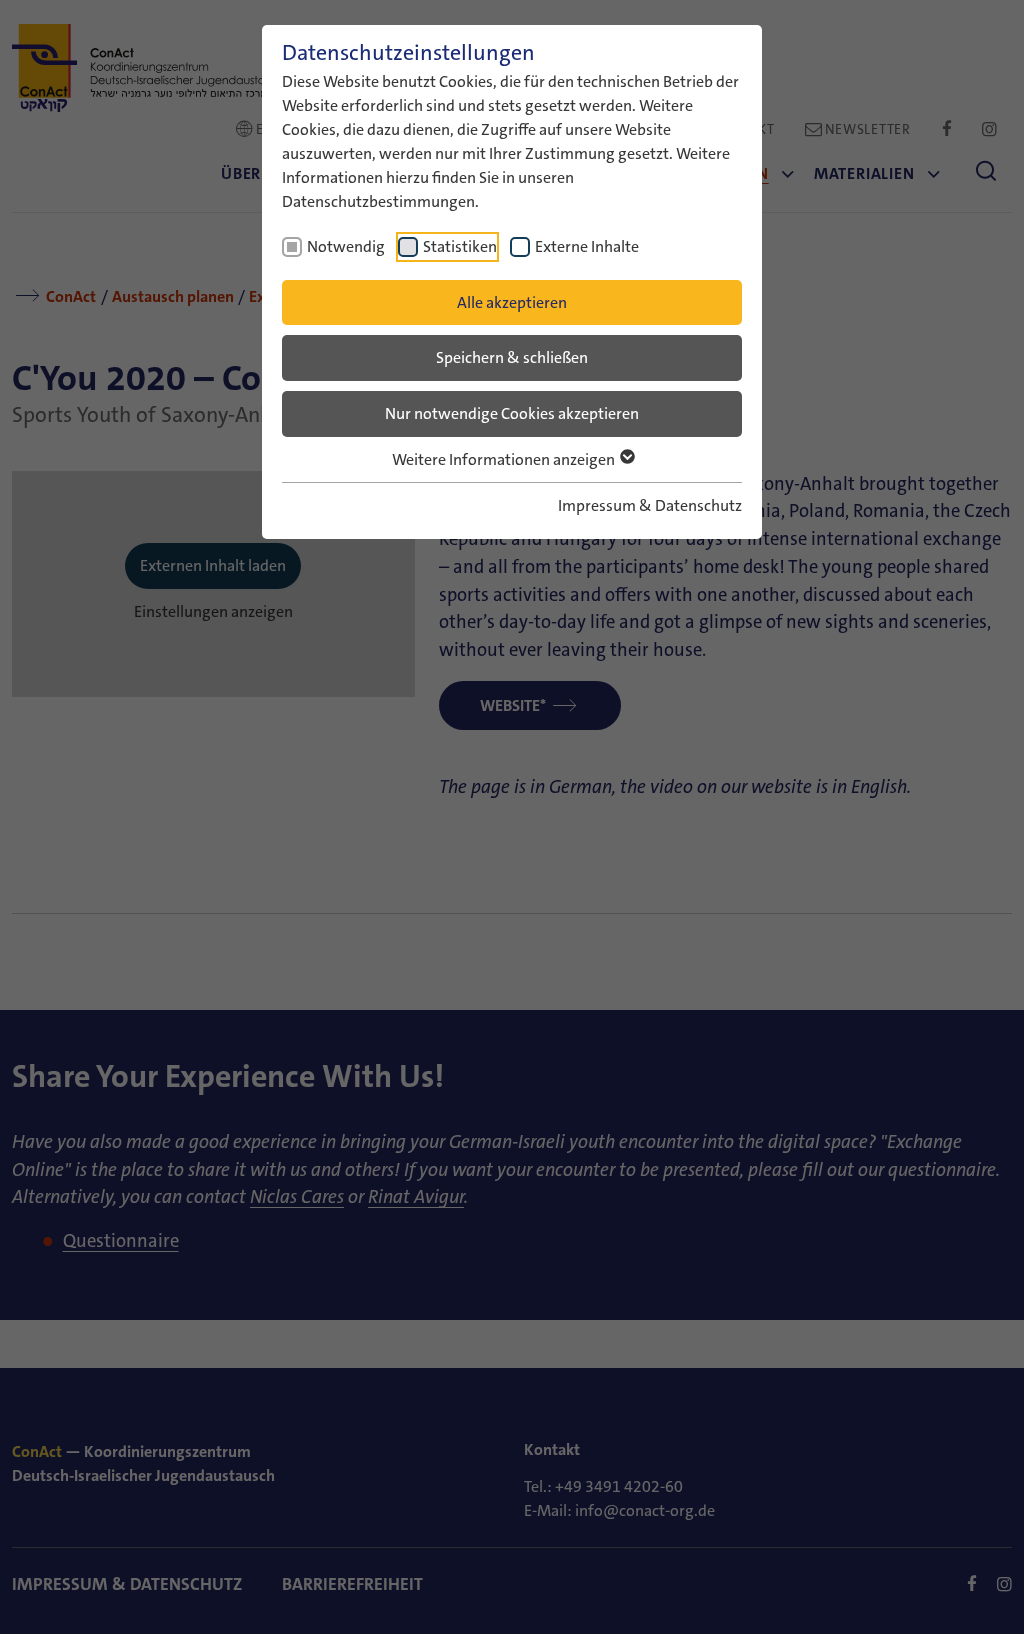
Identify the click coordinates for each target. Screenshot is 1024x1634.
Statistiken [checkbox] (460, 246)
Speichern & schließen (512, 357)
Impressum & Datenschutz (650, 505)
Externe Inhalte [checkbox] (587, 246)
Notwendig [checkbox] (346, 246)
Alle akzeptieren (512, 302)
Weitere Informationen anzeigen (505, 459)
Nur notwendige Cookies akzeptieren (512, 413)
